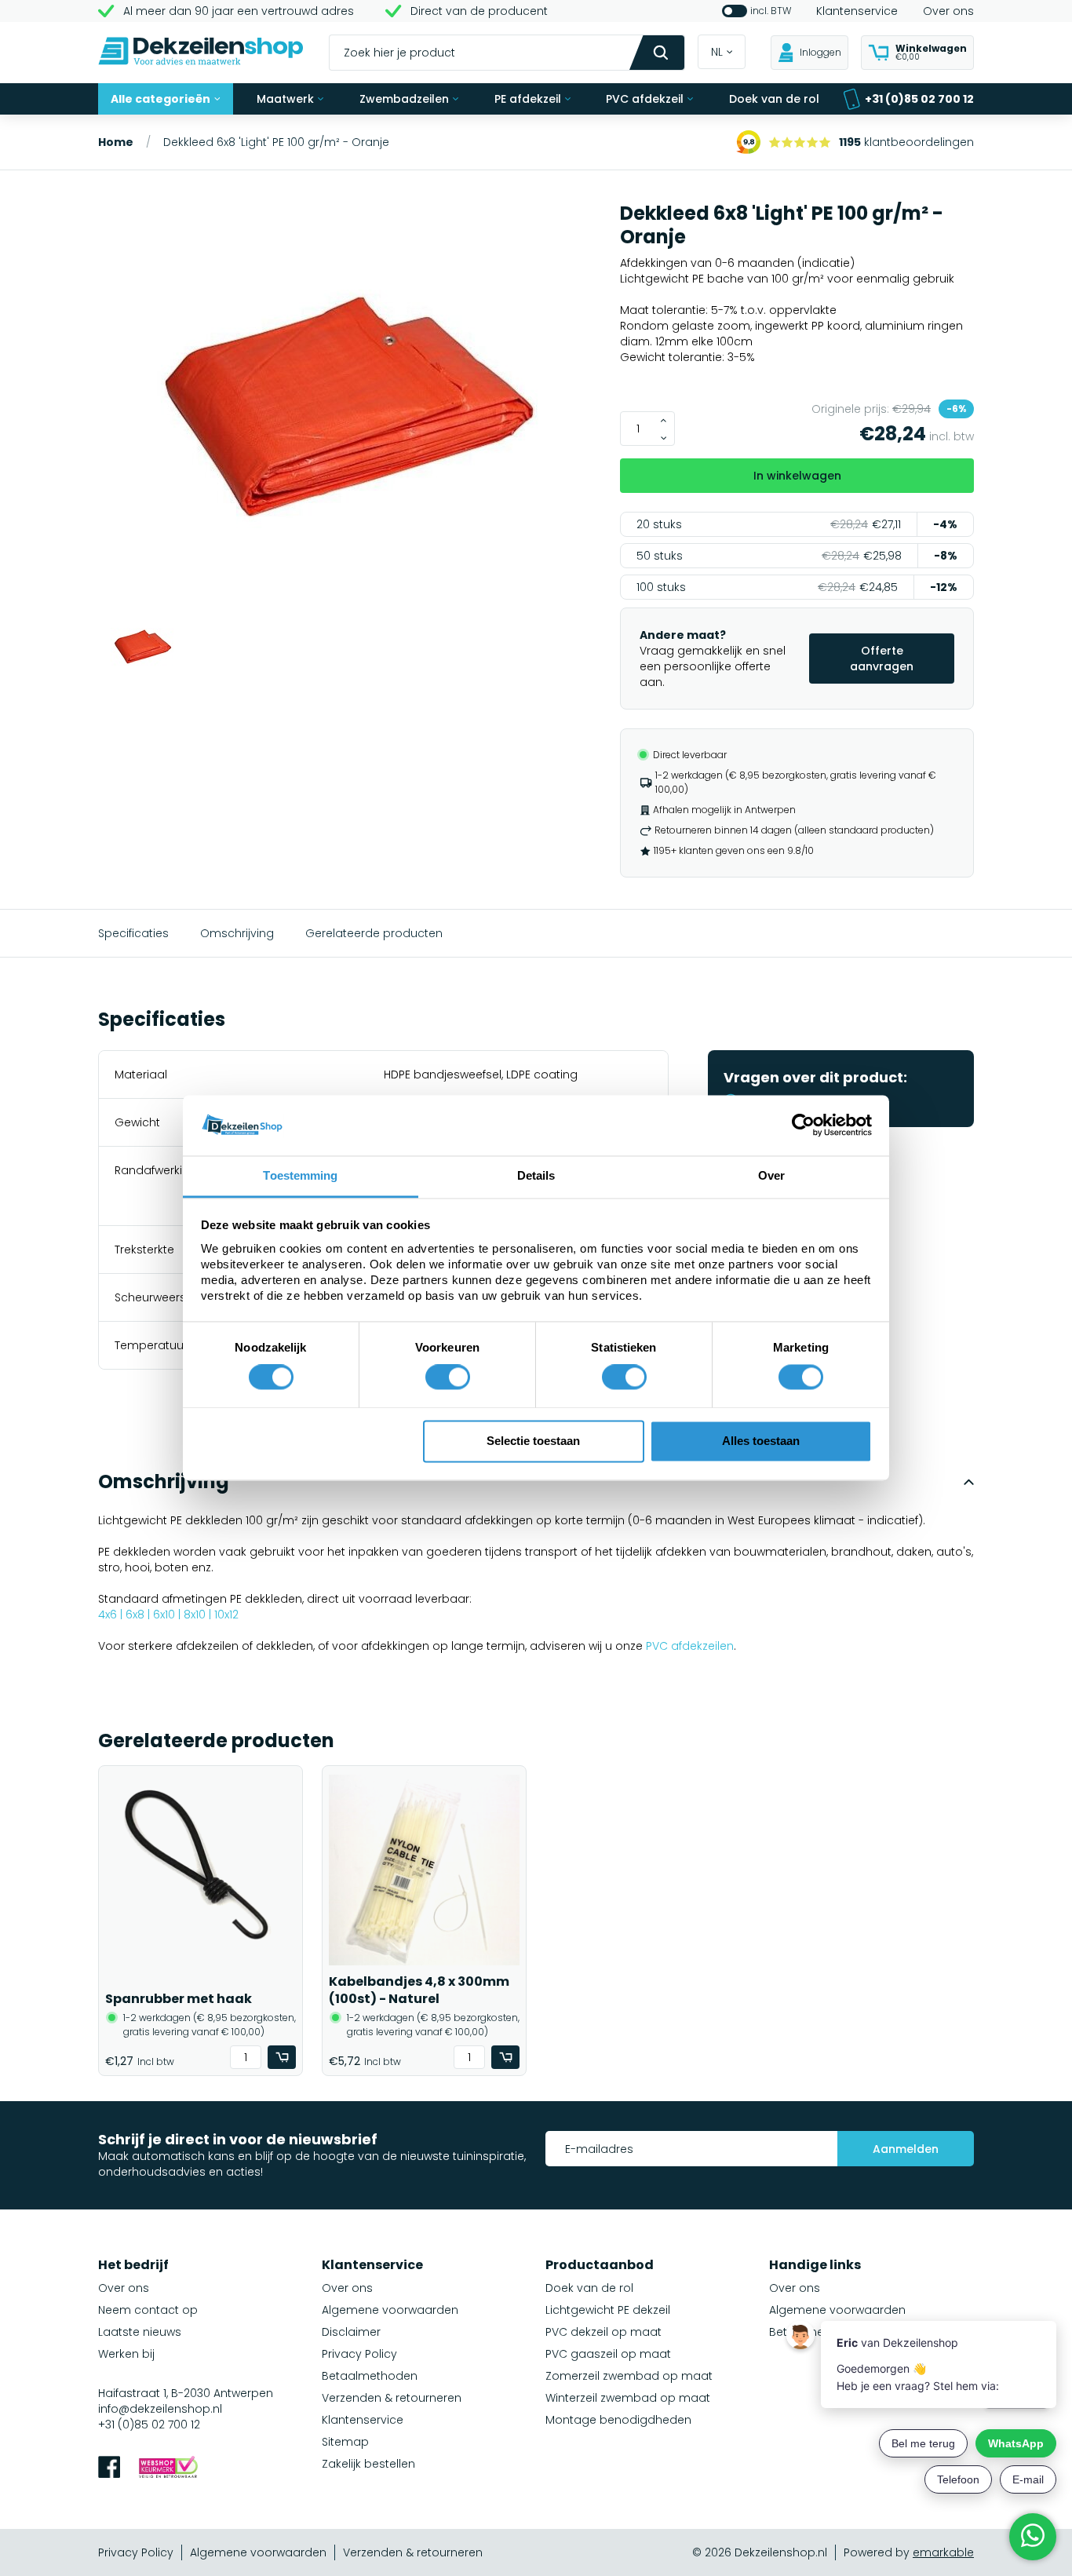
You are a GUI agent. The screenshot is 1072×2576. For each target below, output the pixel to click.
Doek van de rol (774, 99)
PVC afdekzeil (645, 99)
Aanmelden (906, 2149)
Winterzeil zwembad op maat (628, 2398)
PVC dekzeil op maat (603, 2332)
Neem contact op (148, 2310)
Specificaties (133, 933)
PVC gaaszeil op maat (608, 2354)
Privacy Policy (359, 2354)
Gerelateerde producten (374, 933)
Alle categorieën (160, 99)
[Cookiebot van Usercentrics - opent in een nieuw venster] (803, 1126)
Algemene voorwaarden (390, 2310)
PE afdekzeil (528, 99)
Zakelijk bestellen (368, 2464)
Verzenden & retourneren (392, 2398)
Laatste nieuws (140, 2332)
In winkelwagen (797, 476)
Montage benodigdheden (618, 2420)
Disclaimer (351, 2332)
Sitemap (345, 2442)
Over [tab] (771, 1175)
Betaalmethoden (370, 2376)
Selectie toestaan (533, 1441)
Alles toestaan (761, 1441)
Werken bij (126, 2354)
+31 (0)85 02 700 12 (919, 99)
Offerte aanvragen (882, 659)
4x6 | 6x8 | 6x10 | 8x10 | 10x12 (168, 1615)
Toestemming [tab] (300, 1175)
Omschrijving (237, 933)
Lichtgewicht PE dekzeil (608, 2310)
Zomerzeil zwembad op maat (629, 2376)
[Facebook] (109, 2469)
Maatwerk (285, 99)
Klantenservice (857, 11)
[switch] (448, 1377)
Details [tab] (536, 1175)
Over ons (948, 11)
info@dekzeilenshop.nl (160, 2409)
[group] (350, 409)
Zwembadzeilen (404, 99)
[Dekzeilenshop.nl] (201, 53)
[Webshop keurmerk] (168, 2469)
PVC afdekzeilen (690, 1646)
